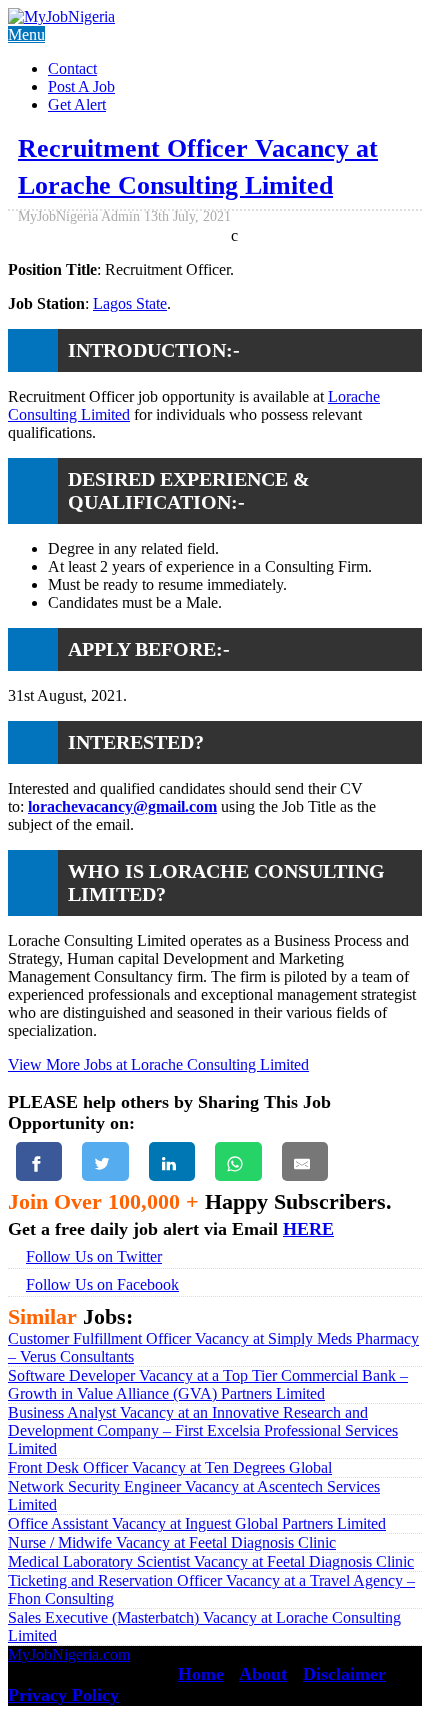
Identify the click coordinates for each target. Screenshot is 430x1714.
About (263, 1674)
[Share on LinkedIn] (172, 1161)
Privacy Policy (63, 1695)
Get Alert (77, 104)
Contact (72, 68)
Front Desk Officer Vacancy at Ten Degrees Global (170, 1467)
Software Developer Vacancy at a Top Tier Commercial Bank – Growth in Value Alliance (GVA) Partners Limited (208, 1384)
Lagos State (130, 303)
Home (201, 1674)
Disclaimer (344, 1674)
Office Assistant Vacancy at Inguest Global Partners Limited (197, 1523)
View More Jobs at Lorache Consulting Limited (158, 1064)
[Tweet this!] (105, 1161)
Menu (26, 34)
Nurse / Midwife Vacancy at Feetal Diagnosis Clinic (172, 1542)
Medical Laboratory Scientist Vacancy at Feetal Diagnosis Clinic (211, 1561)
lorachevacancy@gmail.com (122, 806)
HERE (308, 1229)
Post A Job (81, 86)
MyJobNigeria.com (69, 1654)
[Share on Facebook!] (39, 1161)
